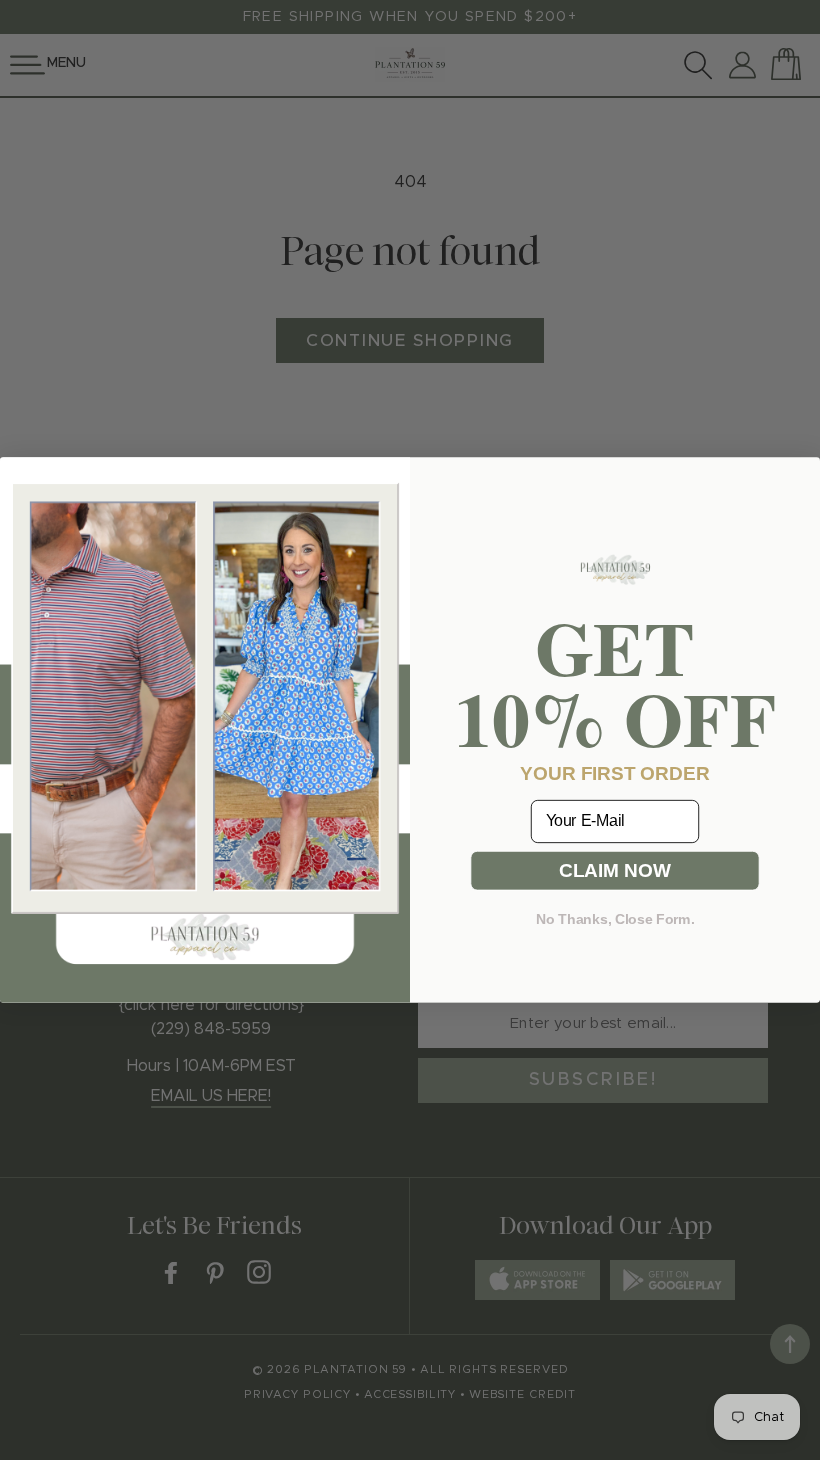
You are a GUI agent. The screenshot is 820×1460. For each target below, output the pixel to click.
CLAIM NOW (614, 870)
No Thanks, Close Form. (615, 919)
